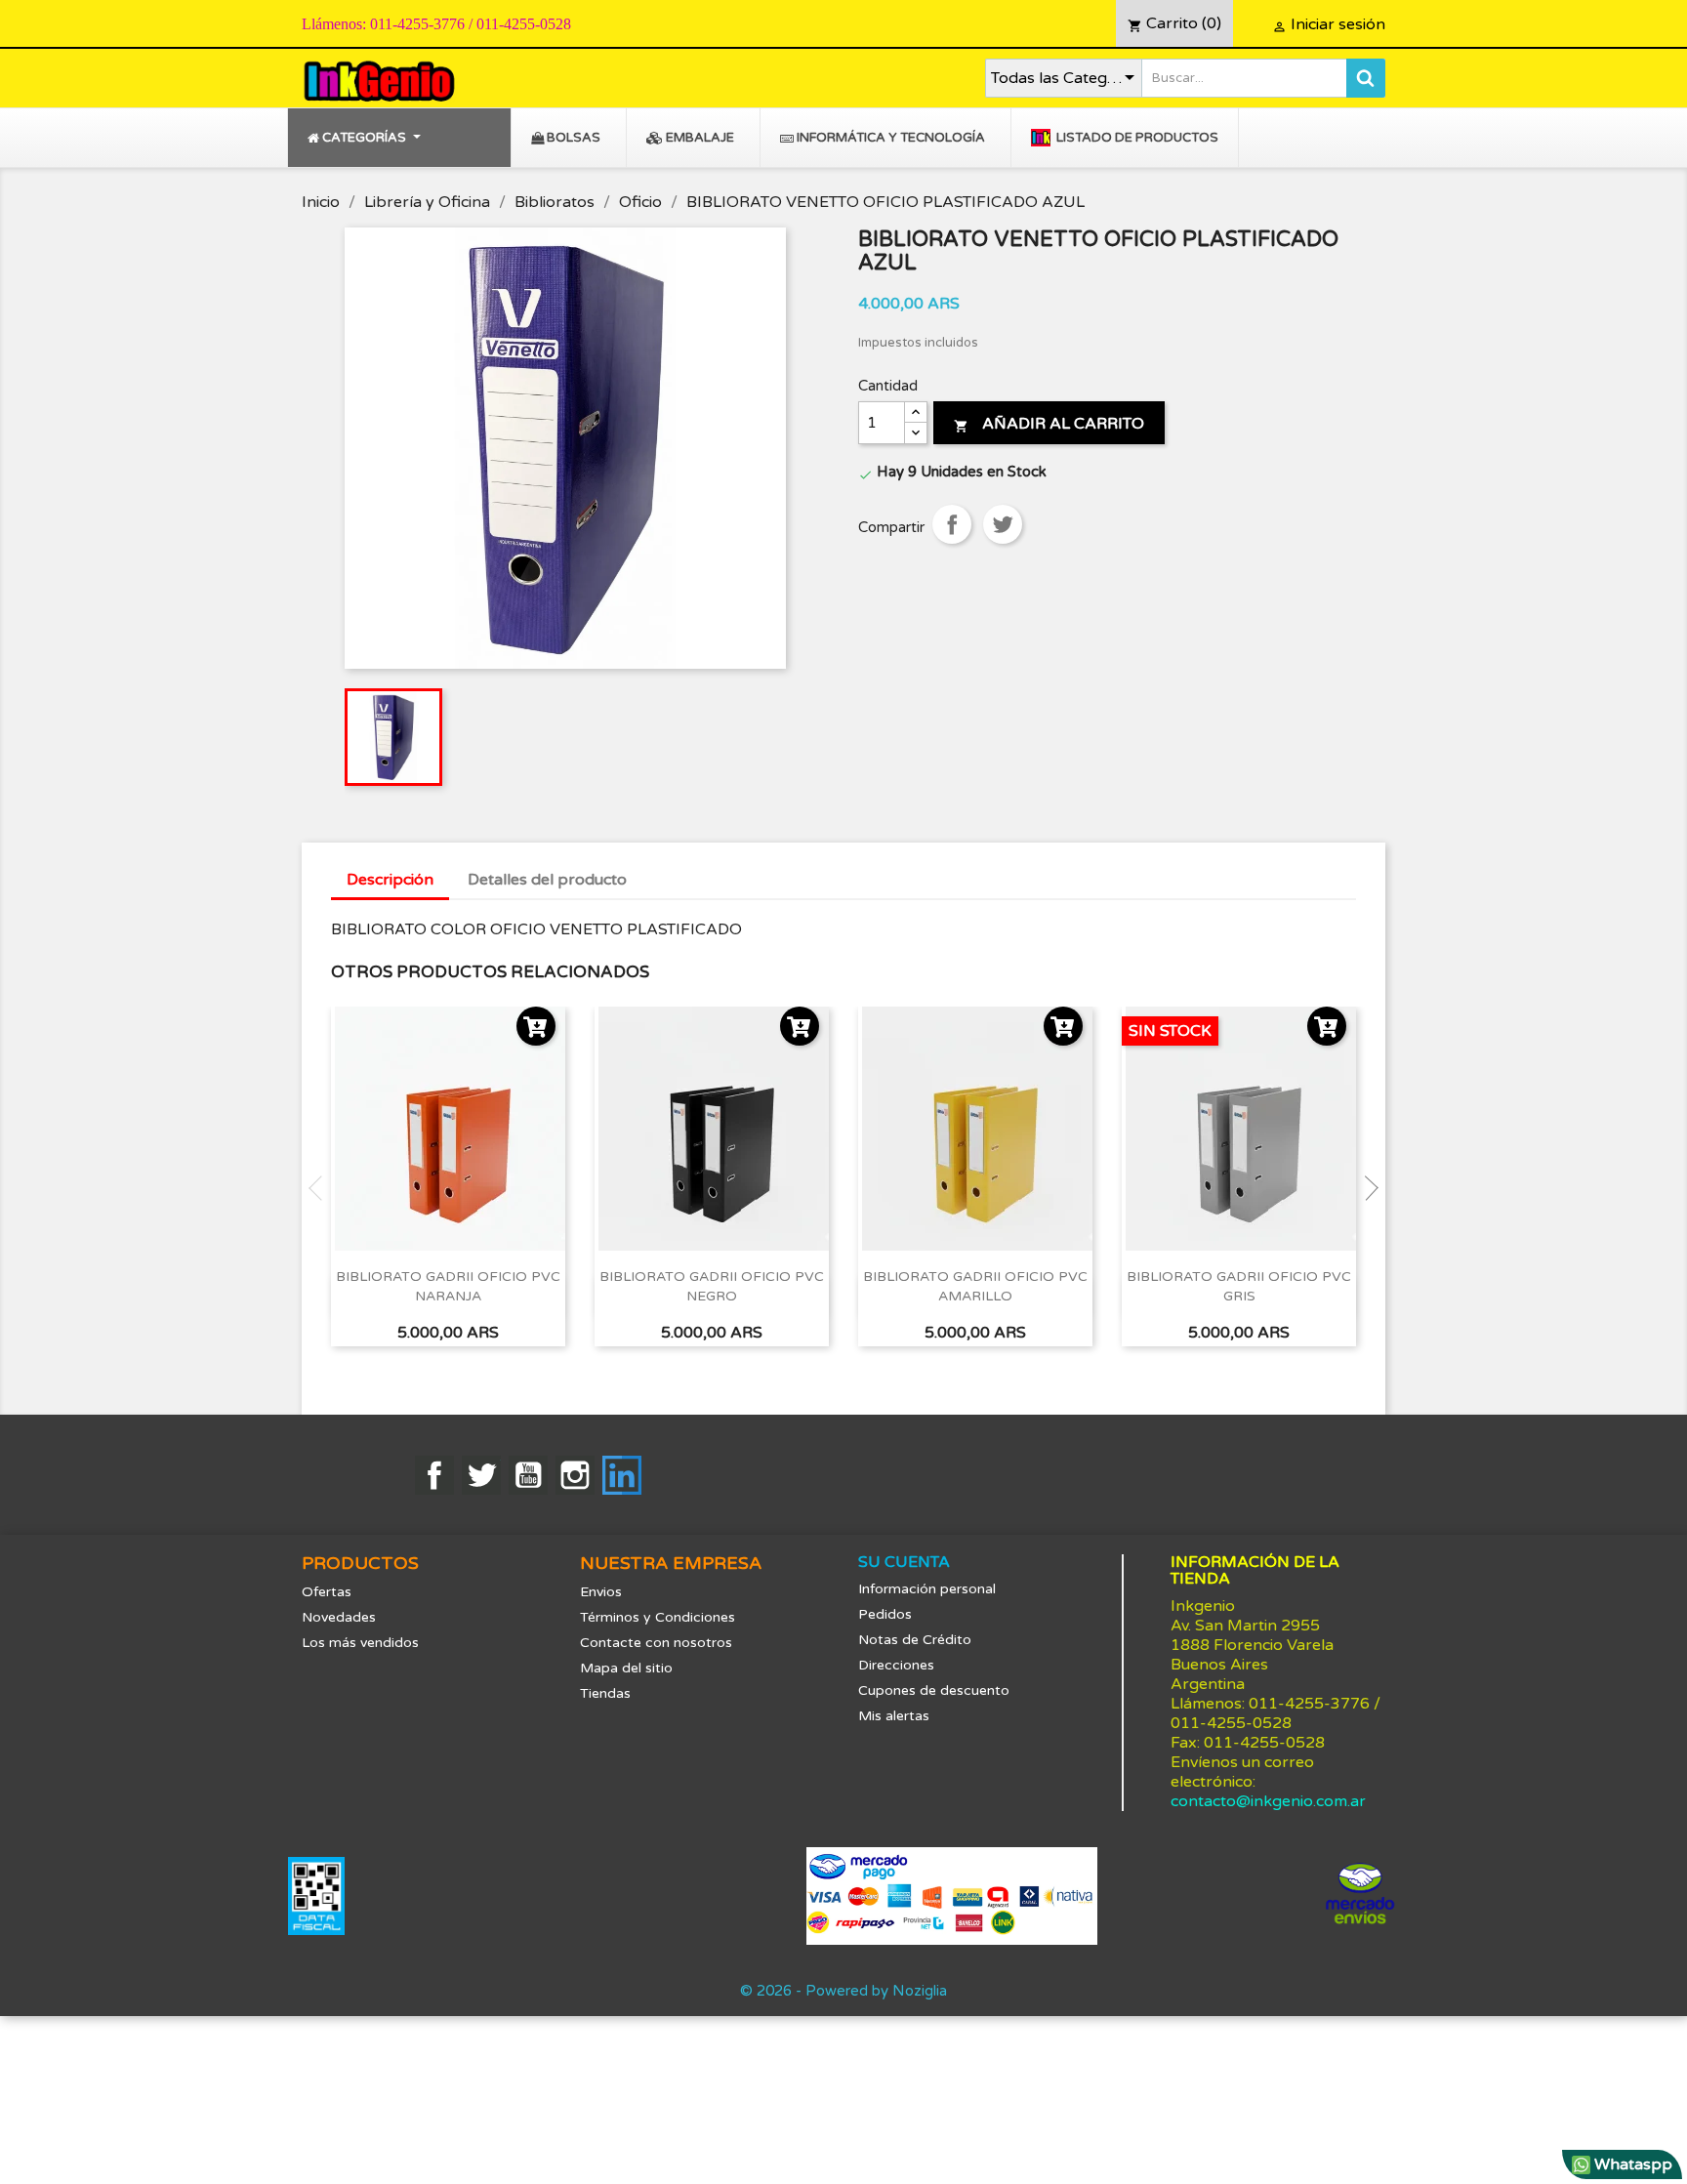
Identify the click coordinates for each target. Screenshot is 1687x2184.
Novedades (339, 1617)
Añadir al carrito (1049, 424)
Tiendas (605, 1693)
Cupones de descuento (934, 1690)
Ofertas (327, 1592)
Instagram (575, 1475)
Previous (321, 1188)
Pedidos (885, 1614)
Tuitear (1003, 524)
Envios (601, 1592)
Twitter (481, 1475)
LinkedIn (622, 1475)
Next (1366, 1188)
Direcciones (896, 1665)
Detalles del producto (547, 880)
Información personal (927, 1589)
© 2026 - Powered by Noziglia (843, 1991)
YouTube (528, 1475)
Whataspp (1631, 2164)
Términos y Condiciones (658, 1617)
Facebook (434, 1475)
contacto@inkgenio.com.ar (1268, 1801)
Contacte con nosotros (656, 1643)
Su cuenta (904, 1562)
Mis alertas (894, 1716)
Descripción (390, 880)
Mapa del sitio (626, 1668)
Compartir (952, 524)
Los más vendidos (360, 1643)
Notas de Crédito (915, 1640)
